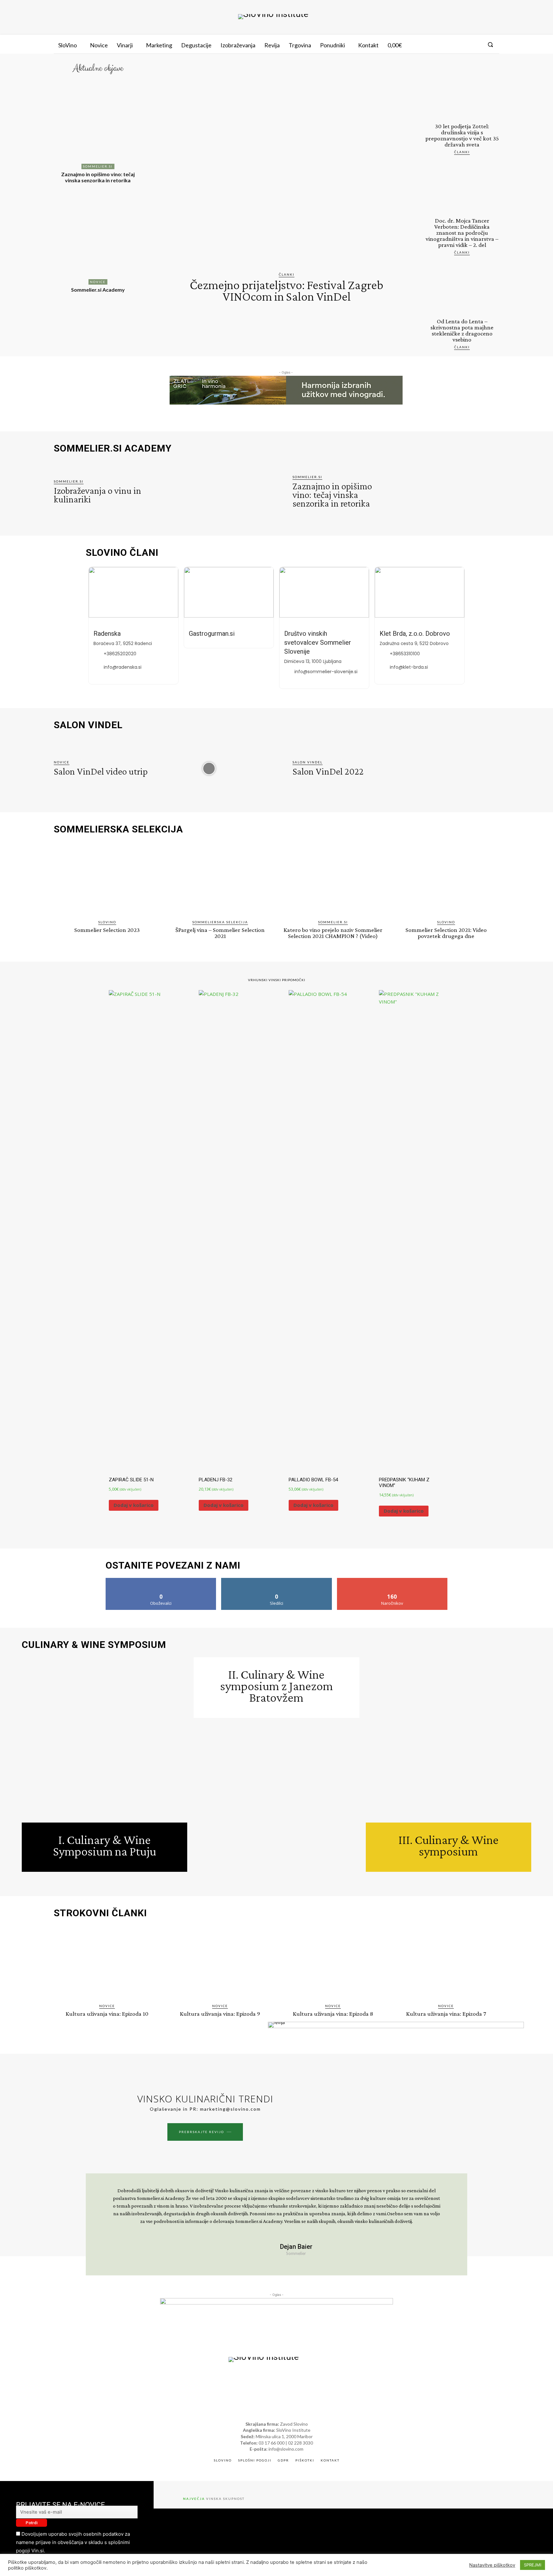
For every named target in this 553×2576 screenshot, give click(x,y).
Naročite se (392, 1580)
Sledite (277, 1580)
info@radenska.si (123, 667)
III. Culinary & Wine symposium (449, 1845)
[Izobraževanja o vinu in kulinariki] (209, 492)
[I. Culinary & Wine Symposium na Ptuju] (104, 1740)
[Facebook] (452, 44)
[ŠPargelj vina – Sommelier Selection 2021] (220, 879)
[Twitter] (476, 44)
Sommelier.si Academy (98, 290)
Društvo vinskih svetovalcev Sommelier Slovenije (318, 642)
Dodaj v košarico (134, 1505)
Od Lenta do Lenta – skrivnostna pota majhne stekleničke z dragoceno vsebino (462, 330)
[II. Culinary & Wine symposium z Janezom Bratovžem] (276, 1801)
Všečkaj (161, 1580)
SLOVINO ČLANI (122, 553)
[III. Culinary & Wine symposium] (449, 1740)
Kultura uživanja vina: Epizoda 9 (220, 2014)
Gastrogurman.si (212, 634)
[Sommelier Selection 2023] (107, 879)
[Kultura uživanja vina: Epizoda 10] (107, 1963)
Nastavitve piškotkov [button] (492, 2565)
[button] (490, 44)
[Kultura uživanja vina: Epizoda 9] (220, 1963)
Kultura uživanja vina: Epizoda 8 (333, 2014)
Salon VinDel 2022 (328, 771)
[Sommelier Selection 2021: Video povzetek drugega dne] (446, 879)
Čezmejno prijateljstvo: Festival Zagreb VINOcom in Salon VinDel (287, 291)
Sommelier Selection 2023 (107, 930)
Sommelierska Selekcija (220, 922)
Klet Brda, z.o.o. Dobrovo (415, 634)
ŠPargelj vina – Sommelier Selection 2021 (220, 933)
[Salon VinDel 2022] (448, 768)
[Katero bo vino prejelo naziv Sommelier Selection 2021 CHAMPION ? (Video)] (333, 879)
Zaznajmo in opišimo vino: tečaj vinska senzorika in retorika (98, 177)
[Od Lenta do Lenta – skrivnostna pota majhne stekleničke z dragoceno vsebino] (462, 289)
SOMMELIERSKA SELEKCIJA (118, 829)
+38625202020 (120, 654)
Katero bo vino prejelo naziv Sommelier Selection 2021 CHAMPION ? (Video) (333, 933)
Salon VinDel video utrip (101, 771)
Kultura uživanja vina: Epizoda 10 (107, 2014)
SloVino (107, 922)
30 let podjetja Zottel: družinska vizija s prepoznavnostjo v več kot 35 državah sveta (462, 135)
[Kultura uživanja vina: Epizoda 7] (446, 1963)
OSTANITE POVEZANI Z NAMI (173, 1565)
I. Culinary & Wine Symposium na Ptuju (105, 1845)
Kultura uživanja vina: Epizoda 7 (446, 2014)
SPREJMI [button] (533, 2565)
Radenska (107, 634)
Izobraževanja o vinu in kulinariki (97, 495)
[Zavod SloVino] (273, 17)
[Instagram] (464, 44)
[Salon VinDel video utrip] (209, 768)
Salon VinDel (308, 762)
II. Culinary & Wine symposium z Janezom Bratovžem (276, 1686)
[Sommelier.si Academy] (98, 239)
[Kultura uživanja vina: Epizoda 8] (333, 1963)
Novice (98, 282)
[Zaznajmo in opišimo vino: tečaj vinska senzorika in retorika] (98, 123)
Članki (287, 274)
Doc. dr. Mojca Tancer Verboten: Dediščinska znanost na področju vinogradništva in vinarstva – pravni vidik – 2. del (462, 233)
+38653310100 (405, 654)
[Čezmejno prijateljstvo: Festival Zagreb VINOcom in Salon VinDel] (287, 168)
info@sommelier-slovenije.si (326, 672)
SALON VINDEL (88, 725)
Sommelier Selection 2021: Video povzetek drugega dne (446, 933)
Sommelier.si (98, 166)
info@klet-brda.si (409, 667)
